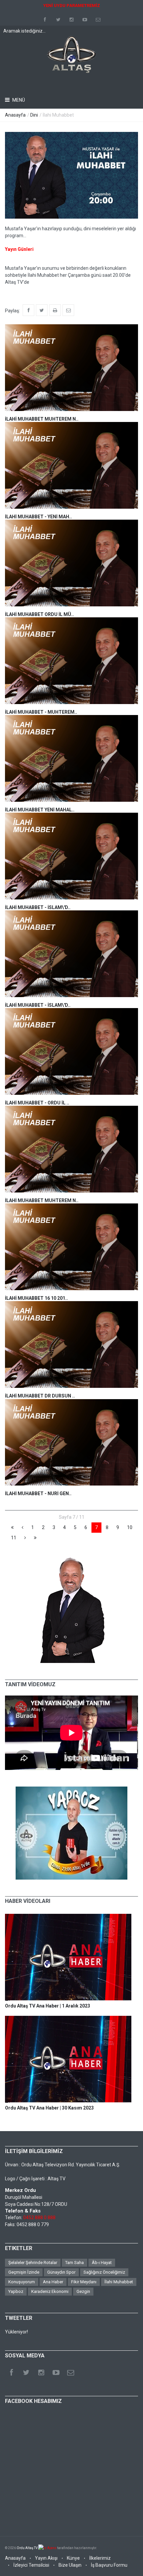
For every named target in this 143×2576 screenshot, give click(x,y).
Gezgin (83, 2291)
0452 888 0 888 (39, 2217)
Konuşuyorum (22, 2282)
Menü (18, 100)
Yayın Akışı (46, 2558)
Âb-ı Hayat (102, 2263)
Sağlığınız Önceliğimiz (104, 2272)
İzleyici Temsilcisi (31, 2565)
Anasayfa (15, 115)
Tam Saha (74, 2263)
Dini (34, 115)
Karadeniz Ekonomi (50, 2291)
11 (14, 1538)
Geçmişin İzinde (24, 2272)
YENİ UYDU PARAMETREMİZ (72, 5)
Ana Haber (53, 2282)
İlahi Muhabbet (119, 2282)
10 (130, 1527)
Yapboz (16, 2291)
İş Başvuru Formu (109, 2565)
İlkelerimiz (100, 2558)
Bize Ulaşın (70, 2565)
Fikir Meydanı (84, 2282)
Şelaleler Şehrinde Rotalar (33, 2263)
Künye (73, 2558)
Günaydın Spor (61, 2272)
